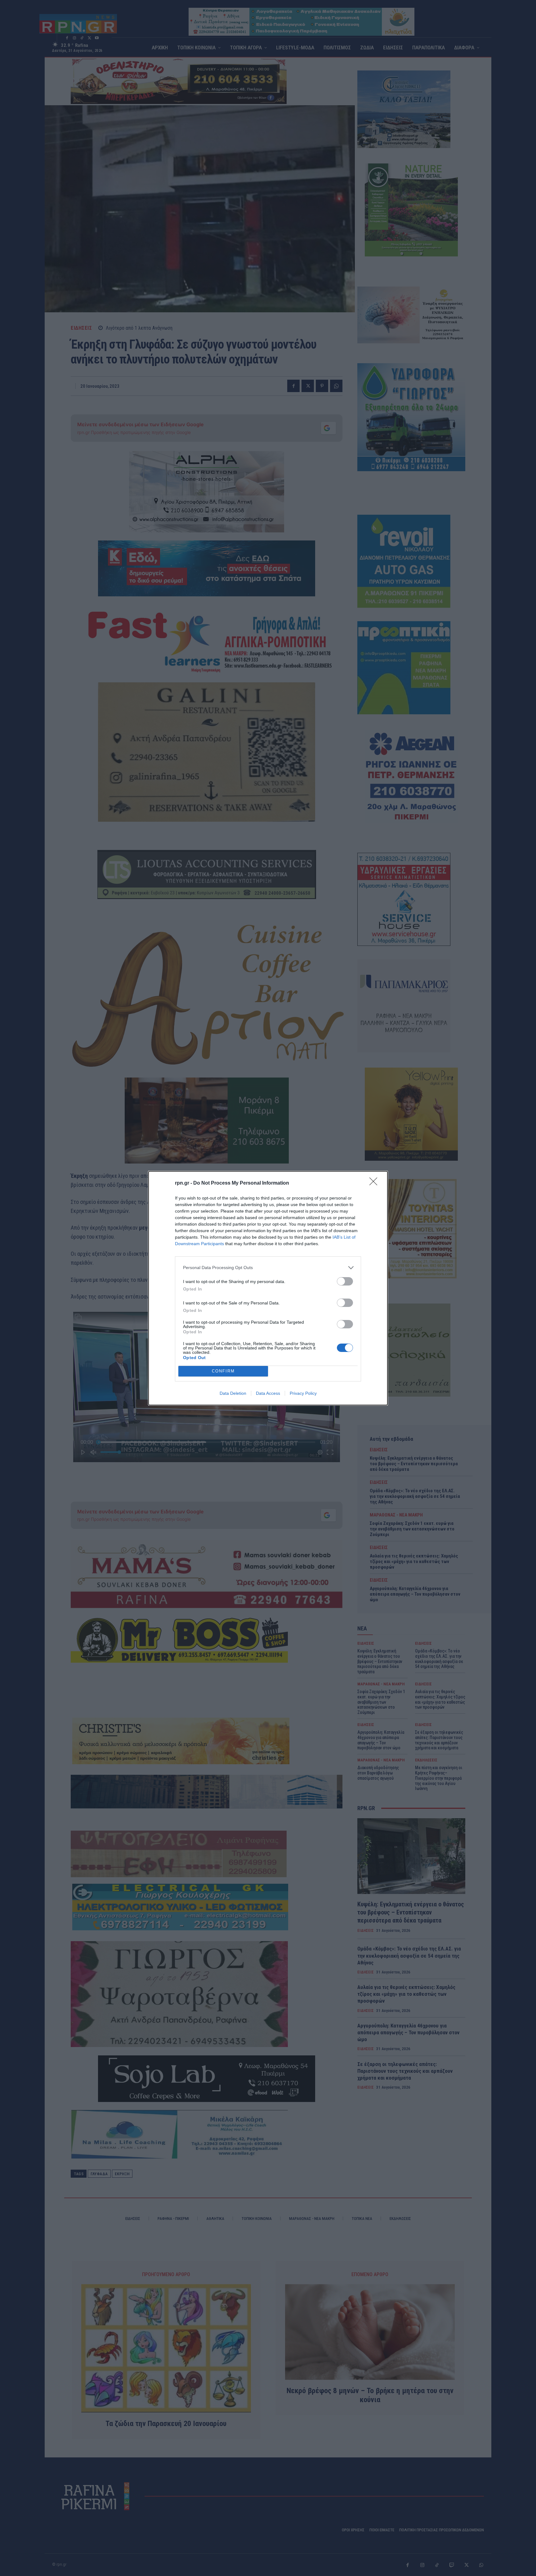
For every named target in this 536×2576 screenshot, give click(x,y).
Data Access (268, 1393)
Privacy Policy (303, 1393)
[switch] (345, 1281)
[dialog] (268, 1288)
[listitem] (268, 1268)
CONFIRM (223, 1371)
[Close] (375, 1183)
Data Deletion (233, 1393)
